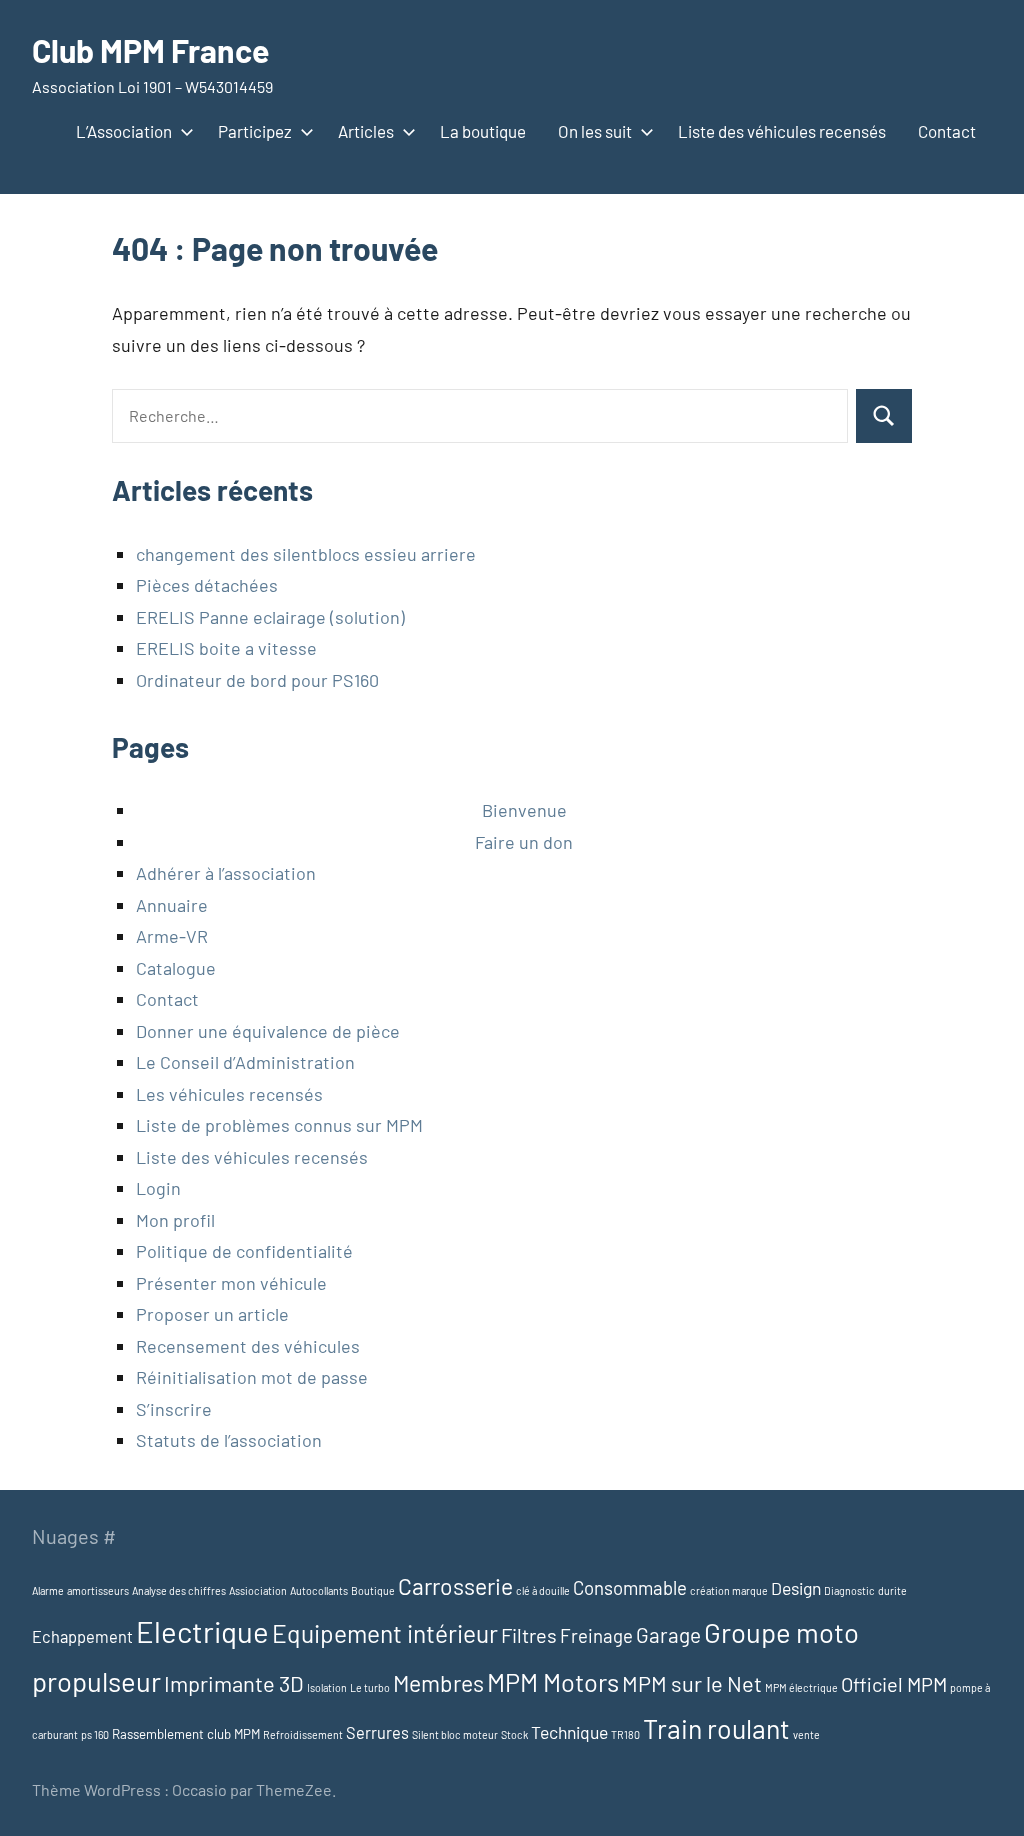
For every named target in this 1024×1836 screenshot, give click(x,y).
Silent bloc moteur (455, 1734)
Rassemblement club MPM (186, 1734)
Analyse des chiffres (179, 1590)
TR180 (625, 1734)
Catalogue (176, 968)
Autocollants (319, 1590)
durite (892, 1590)
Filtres (529, 1635)
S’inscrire (174, 1409)
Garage (668, 1634)
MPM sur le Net (692, 1683)
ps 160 (95, 1734)
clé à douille (543, 1590)
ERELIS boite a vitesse (226, 648)
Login (158, 1188)
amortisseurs (98, 1590)
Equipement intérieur (385, 1633)
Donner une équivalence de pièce (268, 1031)
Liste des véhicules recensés (782, 131)
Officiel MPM (894, 1684)
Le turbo (370, 1687)
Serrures (377, 1732)
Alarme (48, 1590)
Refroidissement (303, 1734)
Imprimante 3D (234, 1683)
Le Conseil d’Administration (245, 1062)
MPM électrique (801, 1687)
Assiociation (258, 1590)
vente (806, 1734)
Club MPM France (150, 50)
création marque (729, 1590)
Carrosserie (455, 1586)
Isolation (327, 1687)
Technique (569, 1732)
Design (796, 1588)
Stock (514, 1734)
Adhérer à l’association (226, 873)
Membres (438, 1683)
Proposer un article (212, 1314)
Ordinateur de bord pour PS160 (257, 680)
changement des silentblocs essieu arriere (306, 554)
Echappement (82, 1636)
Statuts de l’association (229, 1440)
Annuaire (172, 905)
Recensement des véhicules (248, 1346)
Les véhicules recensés (229, 1094)
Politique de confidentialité (244, 1251)
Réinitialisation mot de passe (252, 1377)
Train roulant (716, 1728)
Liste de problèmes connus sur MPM (279, 1125)
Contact (947, 131)
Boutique (373, 1590)
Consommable (630, 1587)
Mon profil (175, 1220)
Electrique (202, 1631)
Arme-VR (172, 936)
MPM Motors (553, 1682)
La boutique (483, 131)
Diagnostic (849, 1590)
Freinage (596, 1635)
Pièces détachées (207, 585)
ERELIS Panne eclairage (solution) (270, 617)
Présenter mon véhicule (231, 1283)
